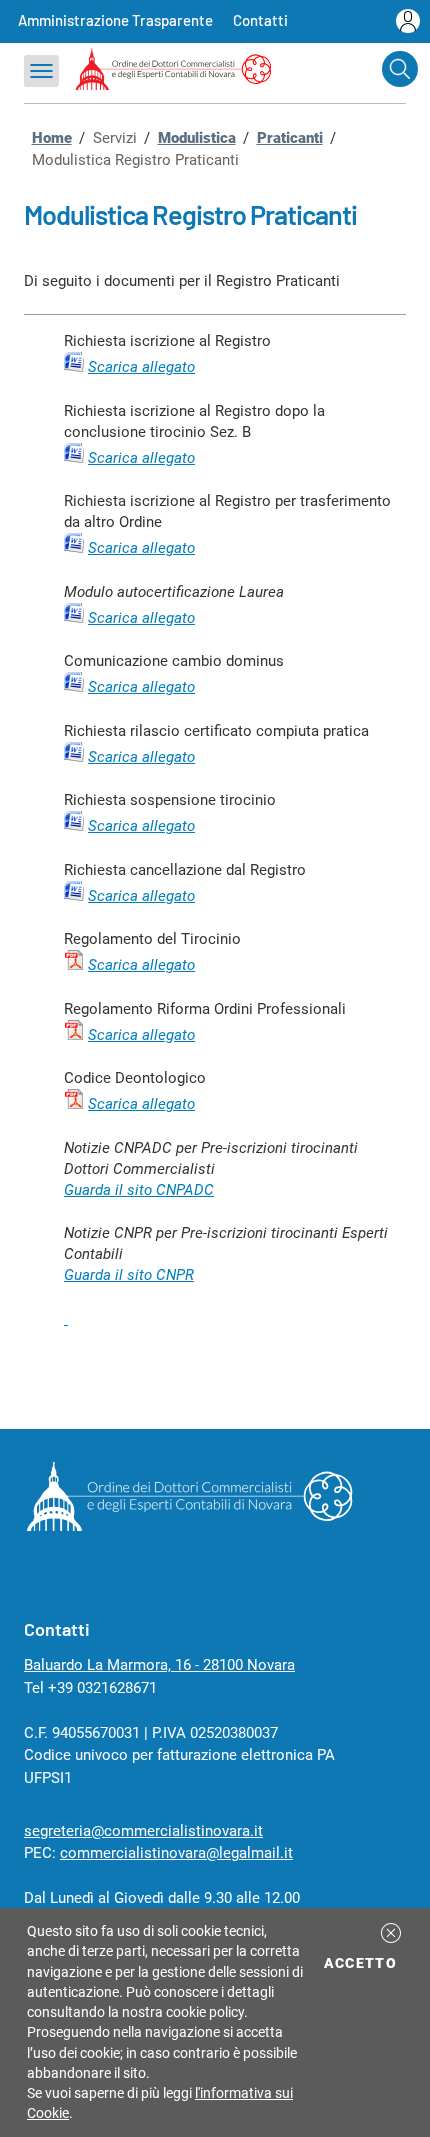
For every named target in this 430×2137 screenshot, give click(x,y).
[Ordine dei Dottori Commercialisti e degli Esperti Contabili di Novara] (189, 1526)
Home (52, 138)
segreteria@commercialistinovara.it (143, 1831)
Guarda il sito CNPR (129, 1275)
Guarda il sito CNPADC (139, 1190)
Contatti (260, 20)
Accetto (363, 1962)
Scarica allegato (141, 458)
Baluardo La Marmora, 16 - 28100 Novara (159, 1665)
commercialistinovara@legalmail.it (176, 1853)
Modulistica (197, 138)
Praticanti (290, 138)
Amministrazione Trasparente (115, 20)
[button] (391, 1933)
